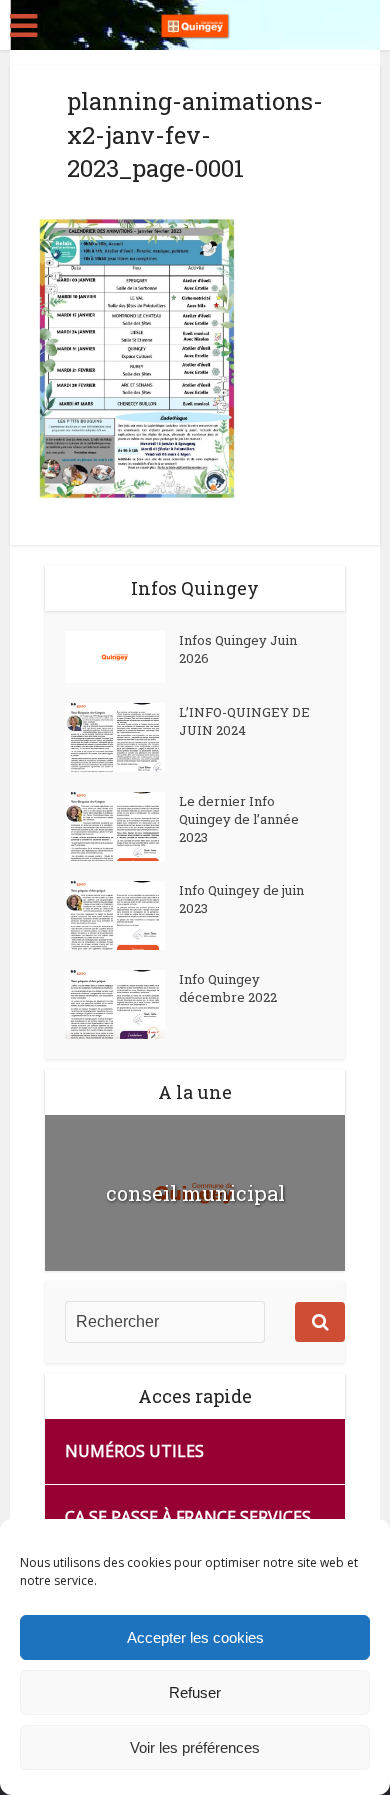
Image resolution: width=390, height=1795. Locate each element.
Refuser (195, 1692)
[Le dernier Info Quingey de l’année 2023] (122, 826)
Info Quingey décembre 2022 (228, 988)
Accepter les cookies (195, 1637)
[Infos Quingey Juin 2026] (122, 657)
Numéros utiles (134, 1451)
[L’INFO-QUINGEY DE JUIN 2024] (122, 737)
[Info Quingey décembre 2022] (122, 1004)
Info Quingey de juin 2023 (241, 899)
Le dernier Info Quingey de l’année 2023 (239, 819)
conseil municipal (195, 1193)
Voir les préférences (195, 1747)
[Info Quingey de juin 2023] (122, 915)
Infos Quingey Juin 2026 (238, 649)
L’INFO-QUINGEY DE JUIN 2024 (244, 721)
